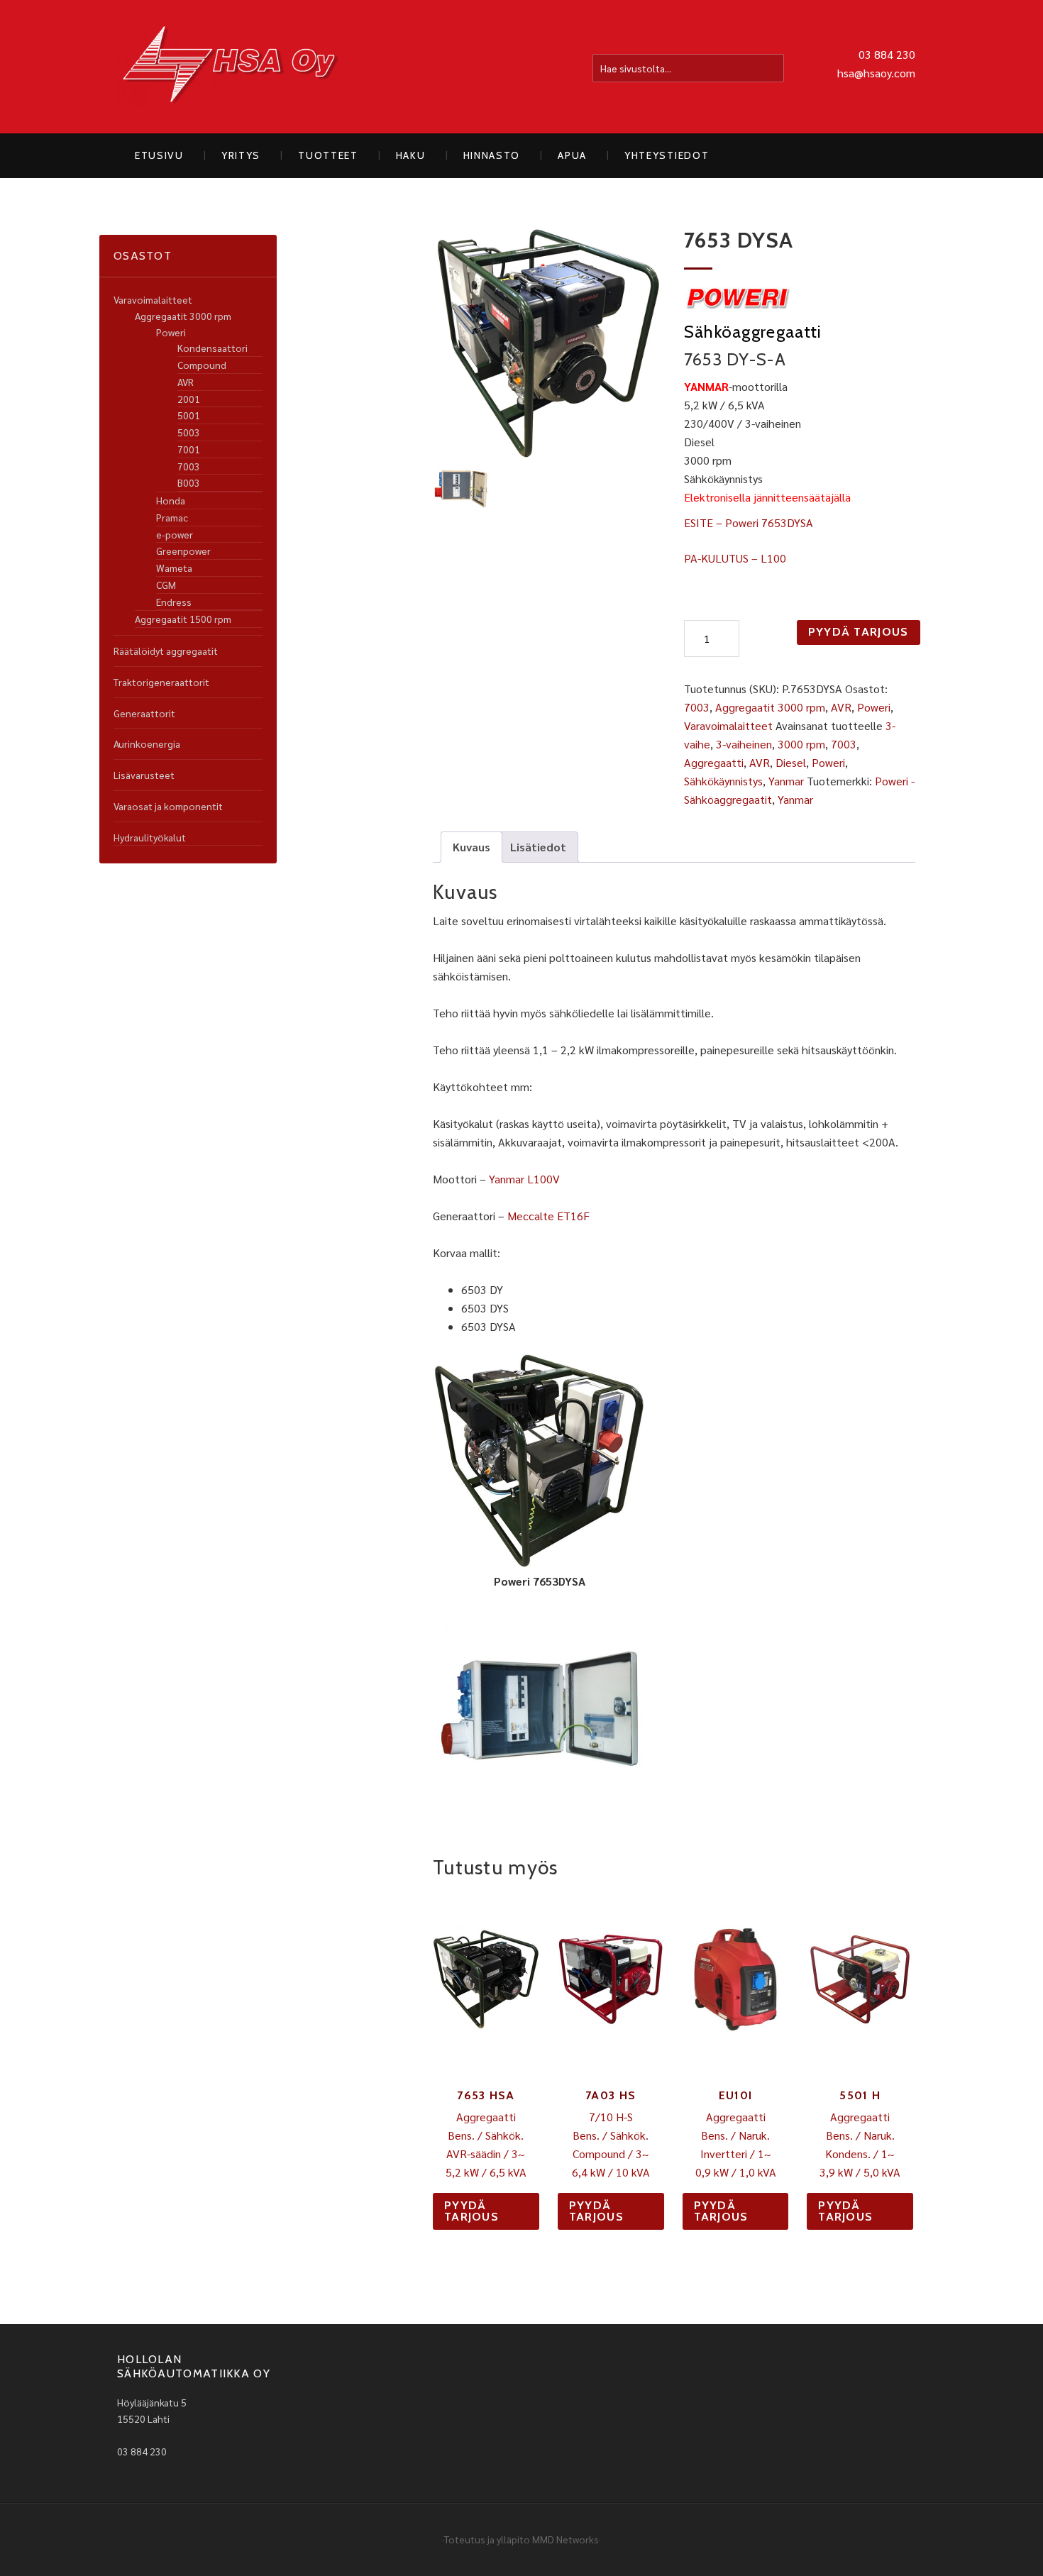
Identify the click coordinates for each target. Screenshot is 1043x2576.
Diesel (791, 762)
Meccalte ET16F (548, 1216)
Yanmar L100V (524, 1179)
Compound (202, 365)
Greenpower (183, 551)
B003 (189, 482)
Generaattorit (144, 713)
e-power (175, 534)
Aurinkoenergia (147, 743)
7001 (189, 449)
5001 (189, 415)
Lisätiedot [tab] (538, 847)
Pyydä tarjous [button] (471, 2211)
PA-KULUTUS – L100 (735, 558)
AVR (841, 707)
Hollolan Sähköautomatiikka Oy (231, 67)
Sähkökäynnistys (723, 781)
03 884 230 (887, 54)
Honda (171, 500)
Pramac (172, 517)
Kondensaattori (213, 348)
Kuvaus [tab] (471, 847)
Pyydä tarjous (859, 632)
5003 (189, 432)
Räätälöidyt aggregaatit (166, 651)
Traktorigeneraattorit (161, 682)
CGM (166, 585)
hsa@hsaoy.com (876, 73)
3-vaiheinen (744, 744)
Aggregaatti (714, 762)
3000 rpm (801, 744)
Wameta (174, 568)
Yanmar (786, 781)
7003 (697, 707)
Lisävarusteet (144, 775)
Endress (174, 602)
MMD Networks (565, 2539)
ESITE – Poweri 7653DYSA (749, 523)
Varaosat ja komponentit (168, 806)
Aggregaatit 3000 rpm (770, 707)
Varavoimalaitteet (728, 725)
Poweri (874, 707)
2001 (189, 399)
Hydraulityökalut (150, 837)
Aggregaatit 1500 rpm (183, 619)
